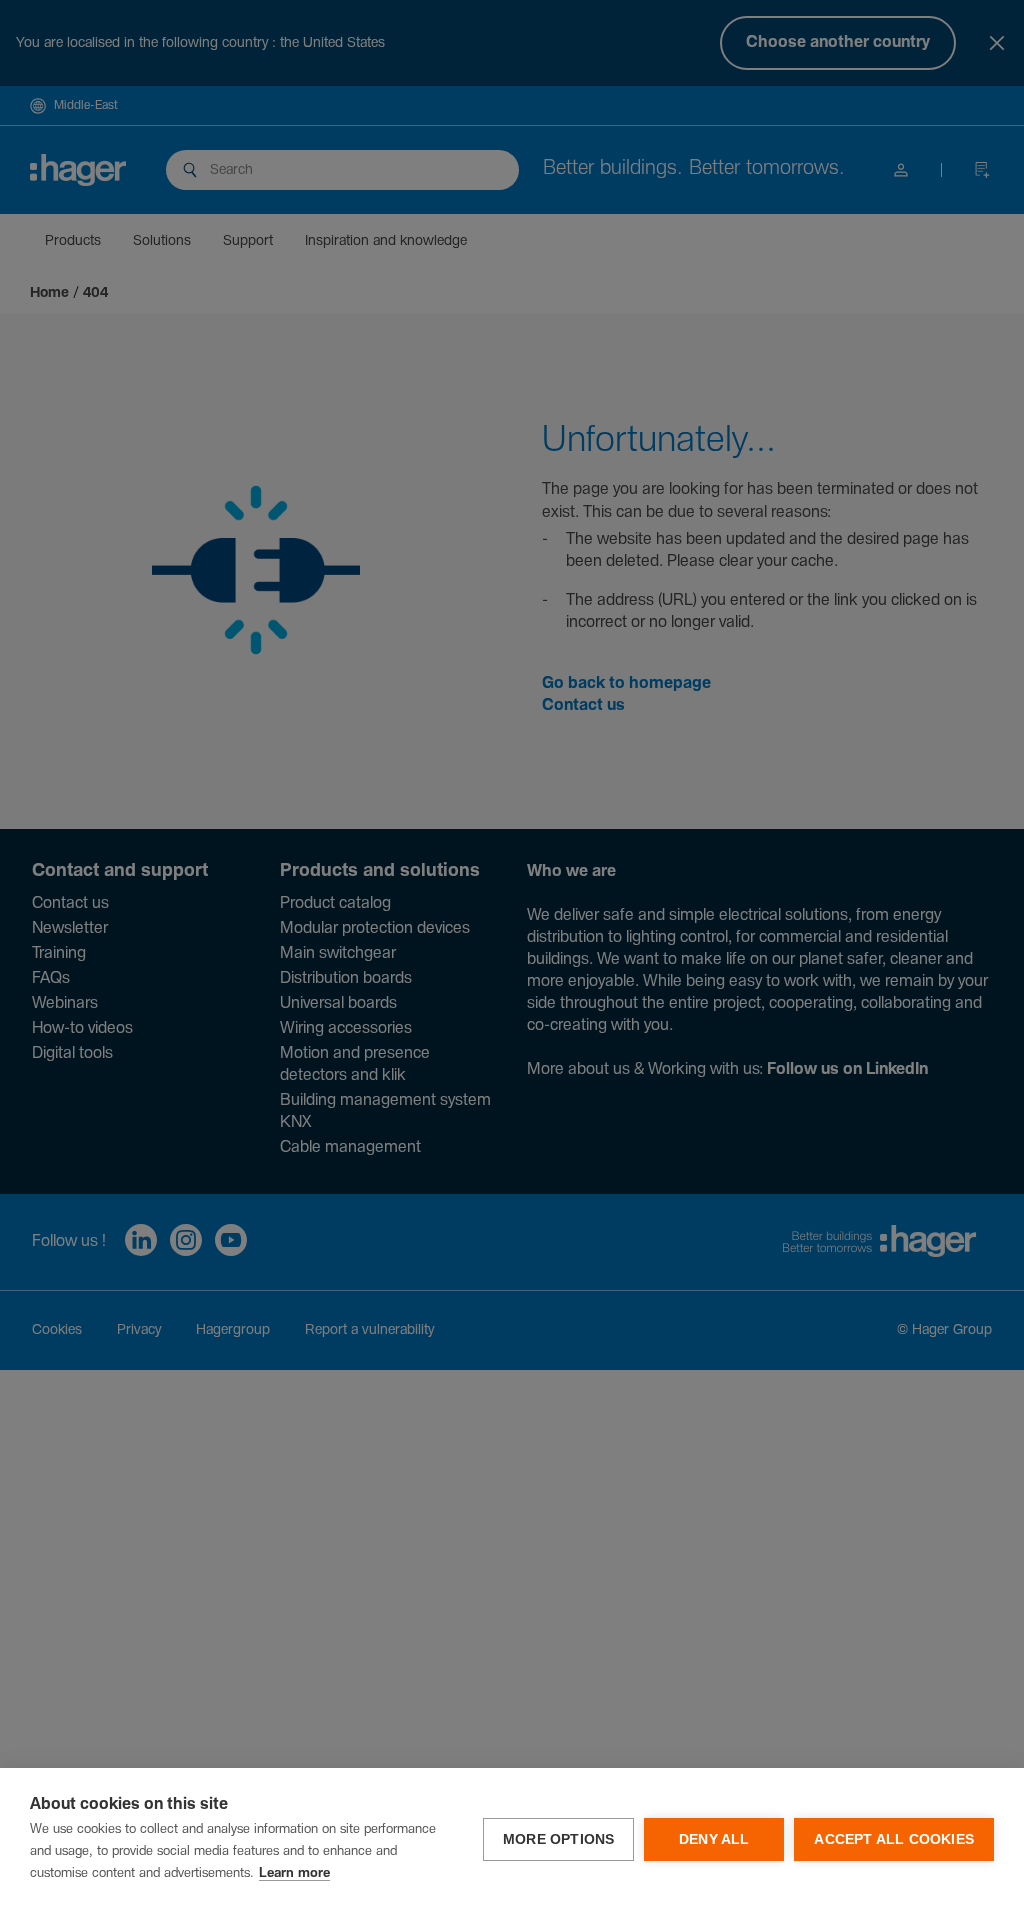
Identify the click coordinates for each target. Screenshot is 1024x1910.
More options (558, 1839)
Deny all (714, 1839)
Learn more (294, 1873)
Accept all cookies (894, 1839)
